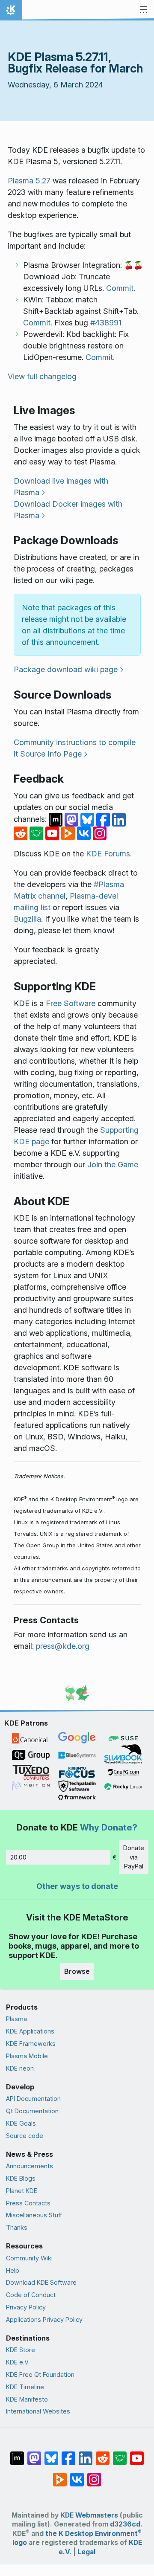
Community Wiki (29, 2258)
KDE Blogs (21, 2178)
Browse (77, 1971)
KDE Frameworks (31, 2044)
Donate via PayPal (134, 1857)
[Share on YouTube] (53, 833)
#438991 (106, 323)
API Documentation (33, 2099)
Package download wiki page (66, 669)
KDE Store (21, 2350)
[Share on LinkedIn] (119, 819)
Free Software (71, 1003)
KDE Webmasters (89, 2515)
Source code (25, 2136)
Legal (86, 2552)
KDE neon (20, 2068)
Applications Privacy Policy (44, 2319)
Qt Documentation (32, 2111)
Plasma (16, 2019)
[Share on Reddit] (22, 833)
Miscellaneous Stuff (34, 2215)
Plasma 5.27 (29, 181)
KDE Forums (108, 854)
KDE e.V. (18, 2362)
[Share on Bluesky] (88, 819)
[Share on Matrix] (57, 819)
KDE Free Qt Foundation (40, 2374)
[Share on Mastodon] (73, 819)
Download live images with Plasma (61, 487)
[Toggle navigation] (144, 10)
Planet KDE (22, 2191)
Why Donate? (109, 1827)
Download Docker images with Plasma (68, 510)
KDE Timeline (25, 2387)
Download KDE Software (41, 2282)
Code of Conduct (31, 2295)
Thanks (17, 2227)
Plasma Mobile (27, 2056)
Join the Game (113, 1165)
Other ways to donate (77, 1886)
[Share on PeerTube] (69, 833)
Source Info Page (51, 754)
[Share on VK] (85, 833)
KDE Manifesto (27, 2399)
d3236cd (125, 2524)
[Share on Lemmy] (37, 833)
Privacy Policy (26, 2307)
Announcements (30, 2166)
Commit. (121, 288)
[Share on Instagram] (100, 833)
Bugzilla (27, 919)
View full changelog (42, 376)
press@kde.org (63, 1646)
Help (13, 2270)
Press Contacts (28, 2203)
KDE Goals (21, 2123)
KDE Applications (30, 2031)
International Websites (38, 2411)
